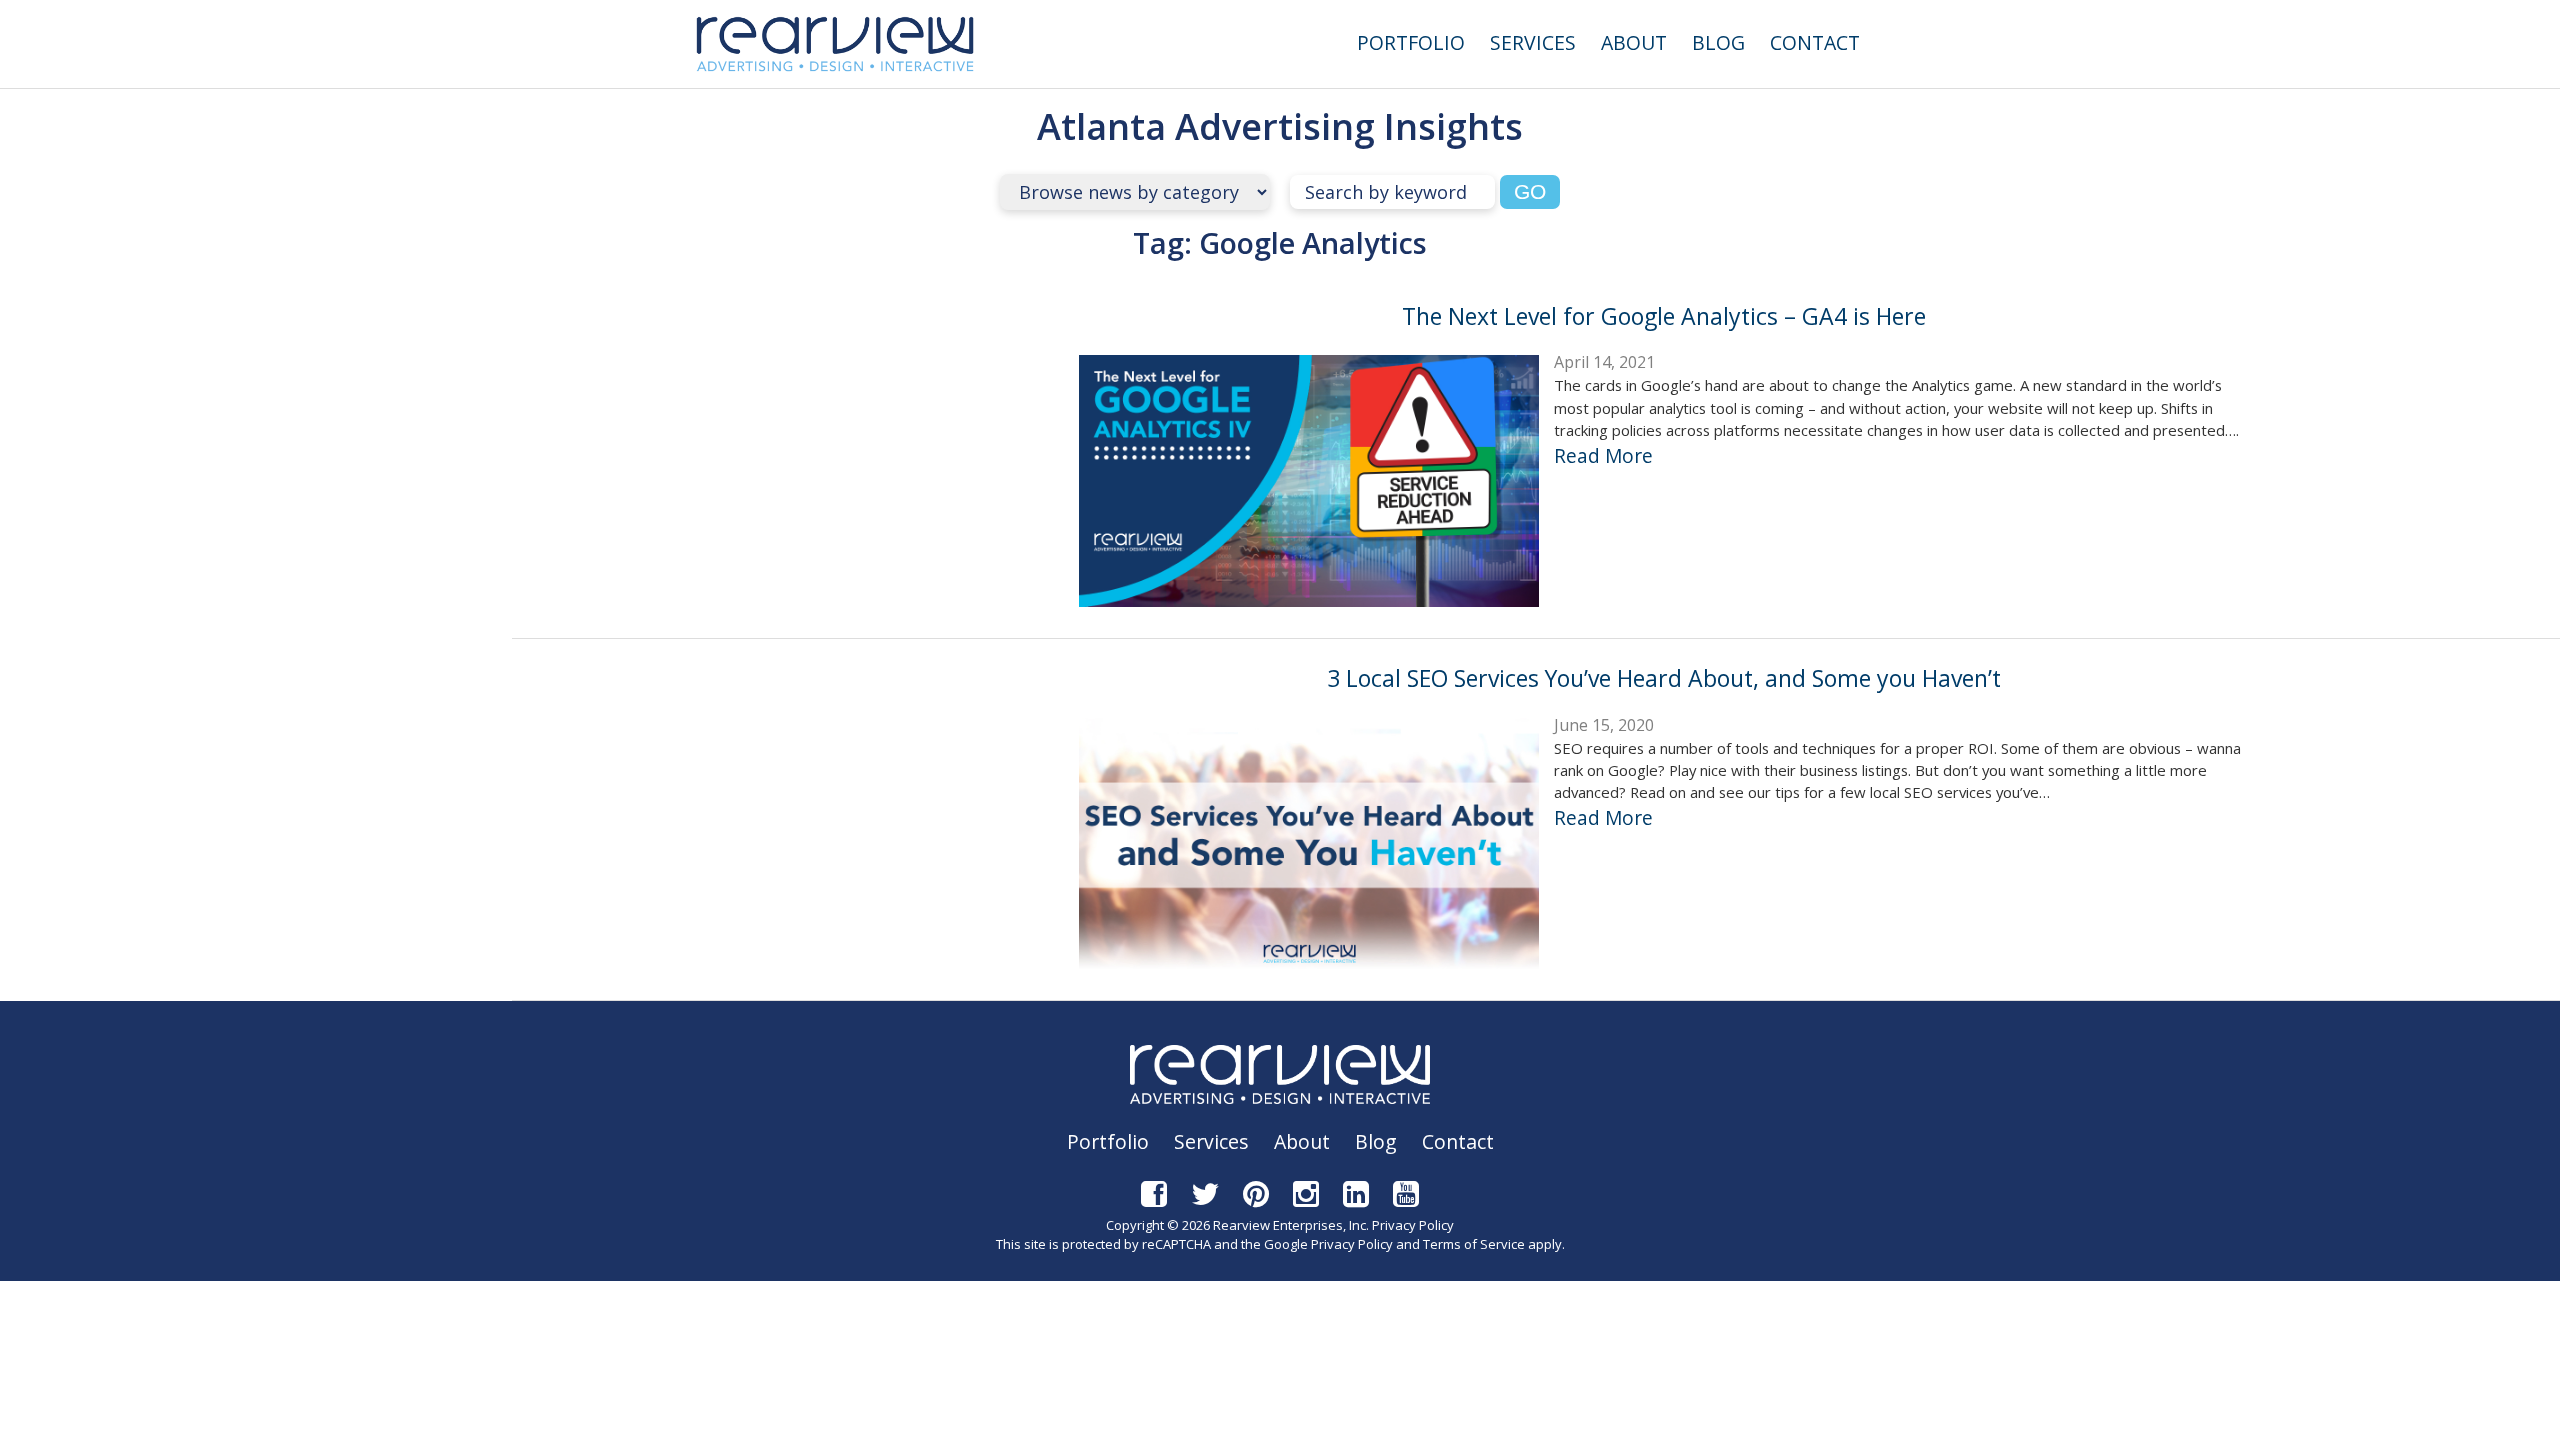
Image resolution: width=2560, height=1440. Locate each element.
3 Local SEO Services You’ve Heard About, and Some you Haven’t (1664, 678)
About (1634, 42)
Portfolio (1411, 42)
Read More (1603, 455)
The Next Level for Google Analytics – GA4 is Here (1664, 316)
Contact (1815, 42)
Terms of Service (1474, 1244)
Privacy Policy (1413, 1225)
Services (1533, 42)
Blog (1718, 42)
